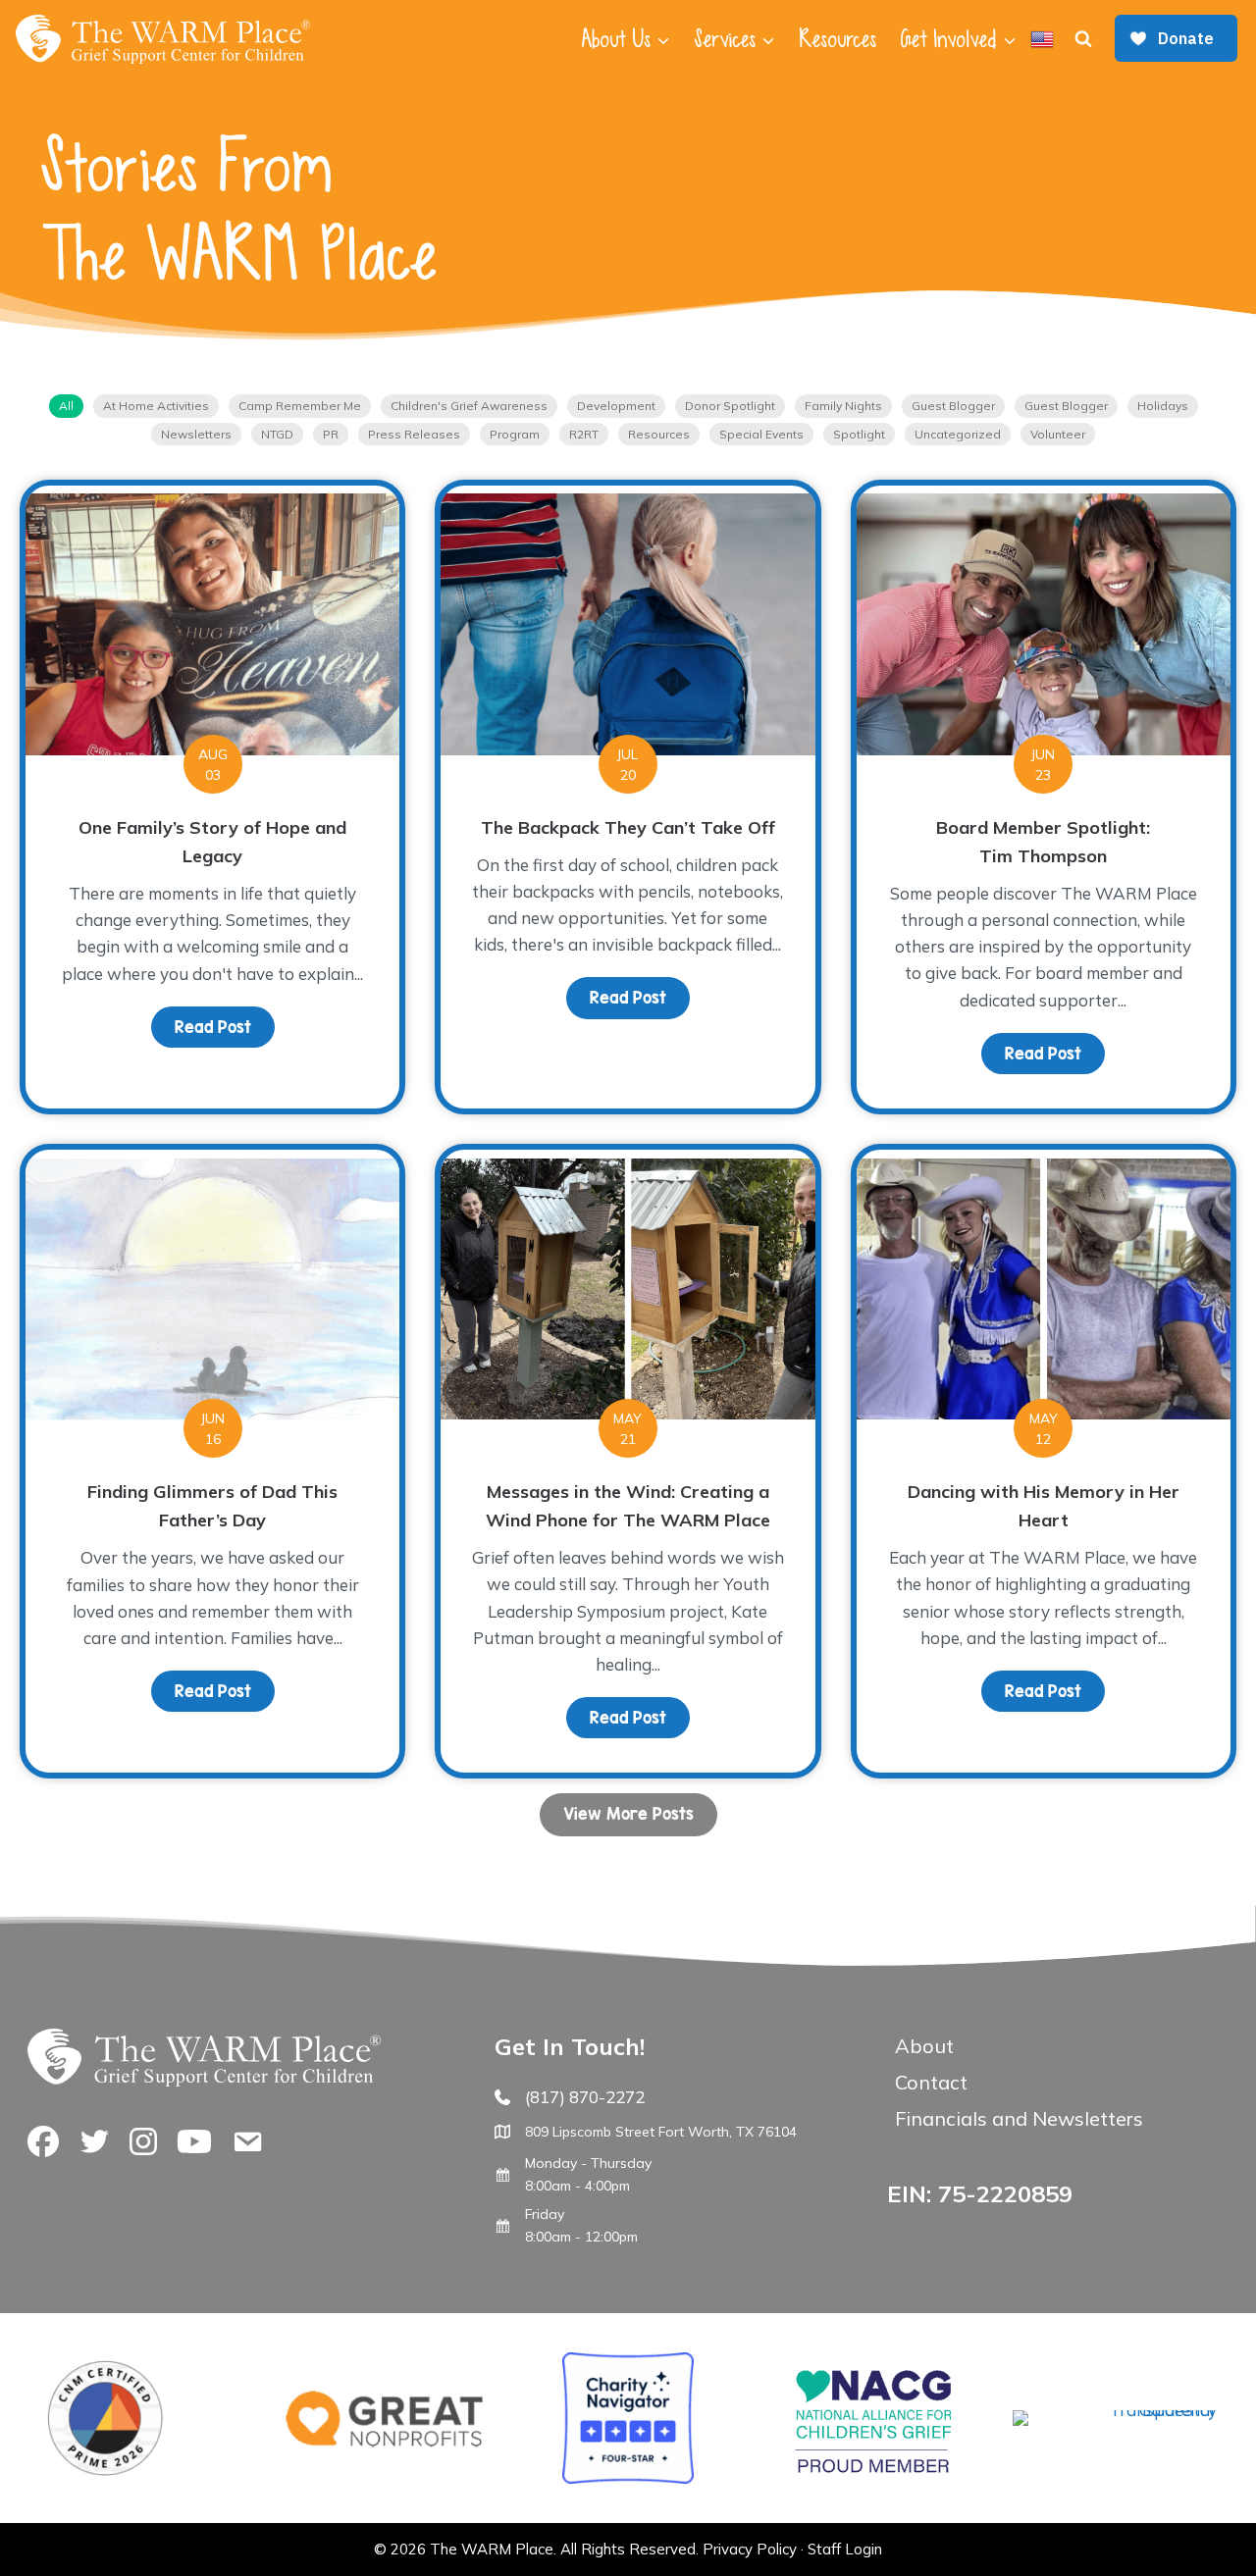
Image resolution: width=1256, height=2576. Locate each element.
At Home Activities (156, 406)
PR (331, 434)
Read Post (225, 1027)
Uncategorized (958, 434)
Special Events (761, 434)
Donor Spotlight (730, 406)
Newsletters (196, 434)
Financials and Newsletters (1019, 2118)
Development (616, 406)
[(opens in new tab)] (1115, 2410)
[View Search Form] (1083, 39)
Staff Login (845, 2549)
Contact (931, 2082)
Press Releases (414, 434)
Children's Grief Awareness (469, 406)
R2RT (584, 434)
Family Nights (843, 406)
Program (515, 434)
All (66, 406)
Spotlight (859, 434)
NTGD (277, 434)
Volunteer (1058, 434)
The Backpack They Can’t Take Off (628, 827)
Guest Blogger (953, 406)
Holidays (1163, 406)
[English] (1042, 39)
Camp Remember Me (300, 406)
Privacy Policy (750, 2549)
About (924, 2046)
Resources (837, 39)
